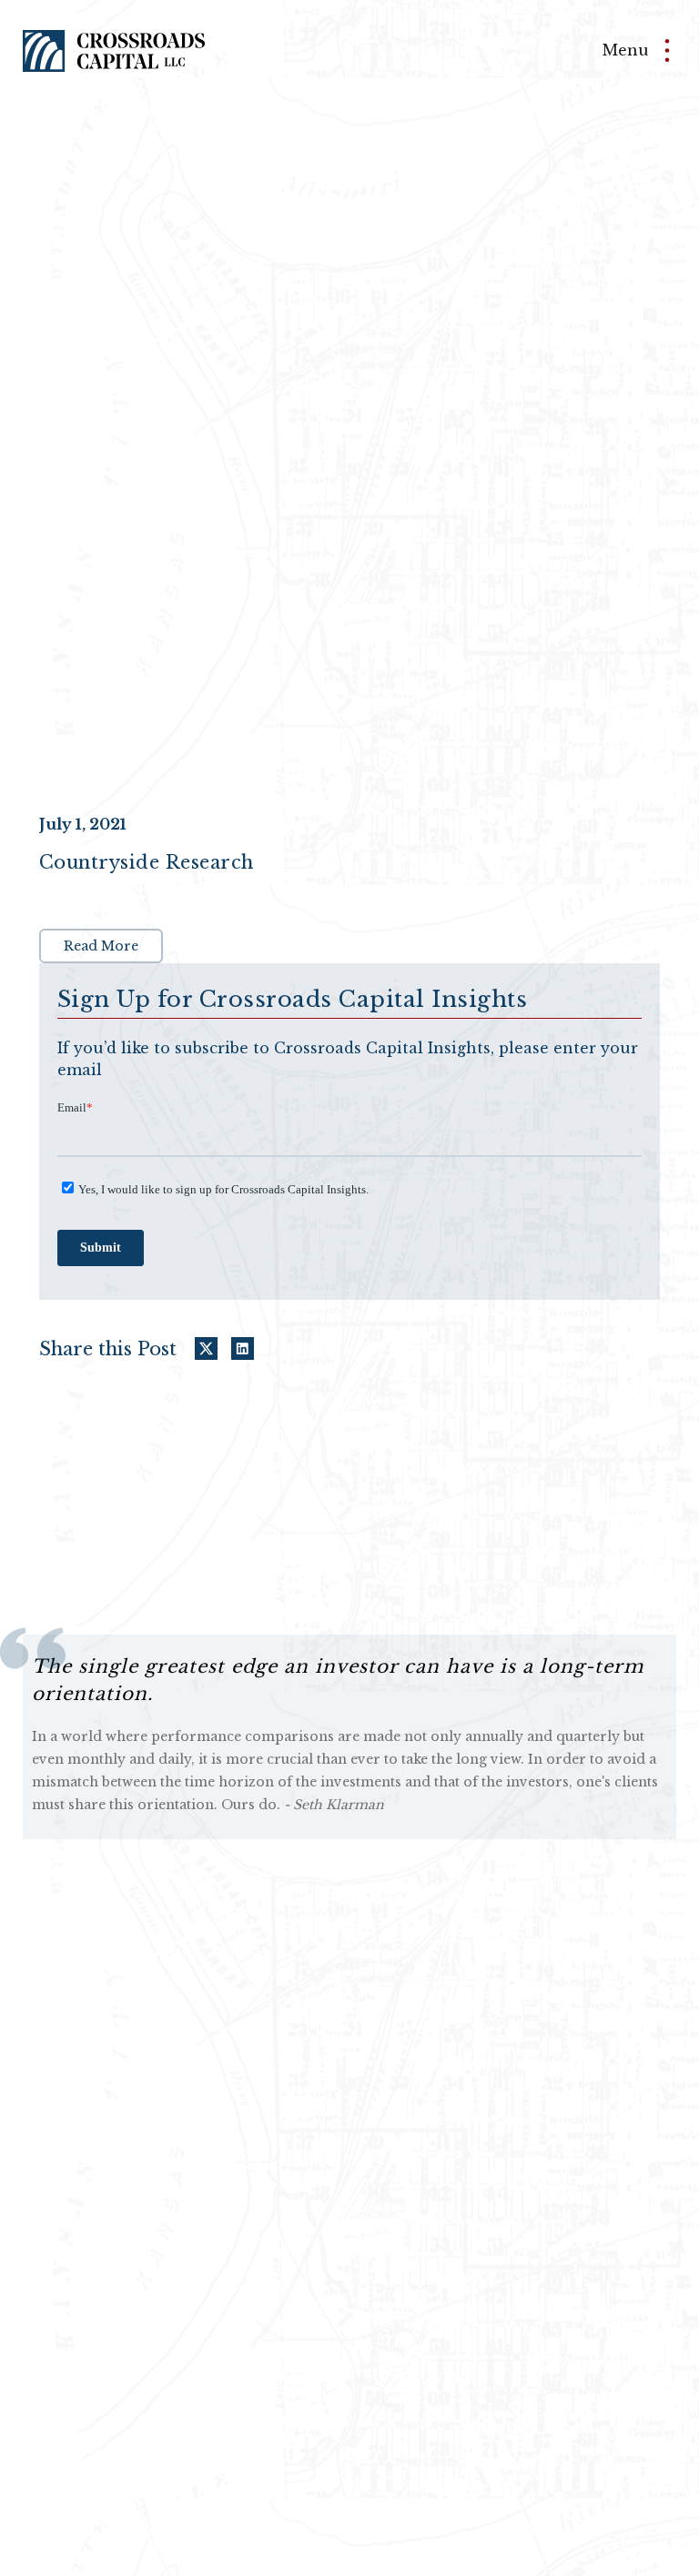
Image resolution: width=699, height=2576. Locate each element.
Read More (101, 946)
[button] (627, 50)
